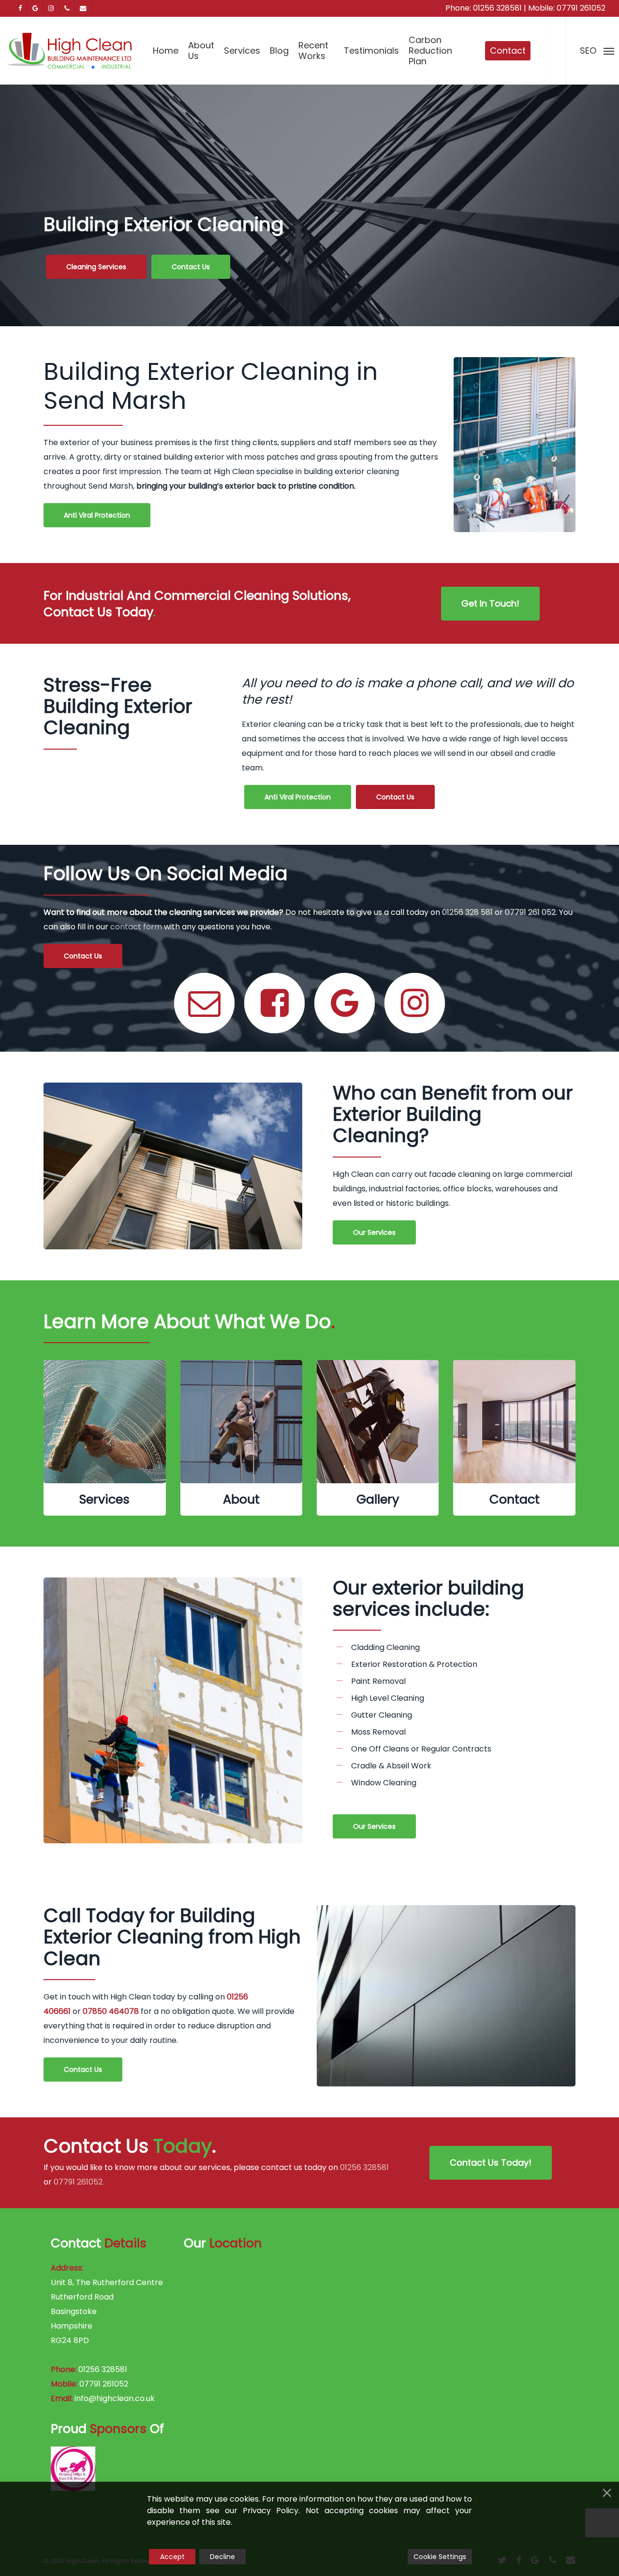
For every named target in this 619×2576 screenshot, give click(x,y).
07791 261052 (581, 8)
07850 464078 (111, 2011)
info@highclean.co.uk (115, 2398)
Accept (172, 2557)
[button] (96, 267)
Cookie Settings (440, 2557)
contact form (136, 927)
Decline (222, 2557)
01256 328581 (497, 8)
